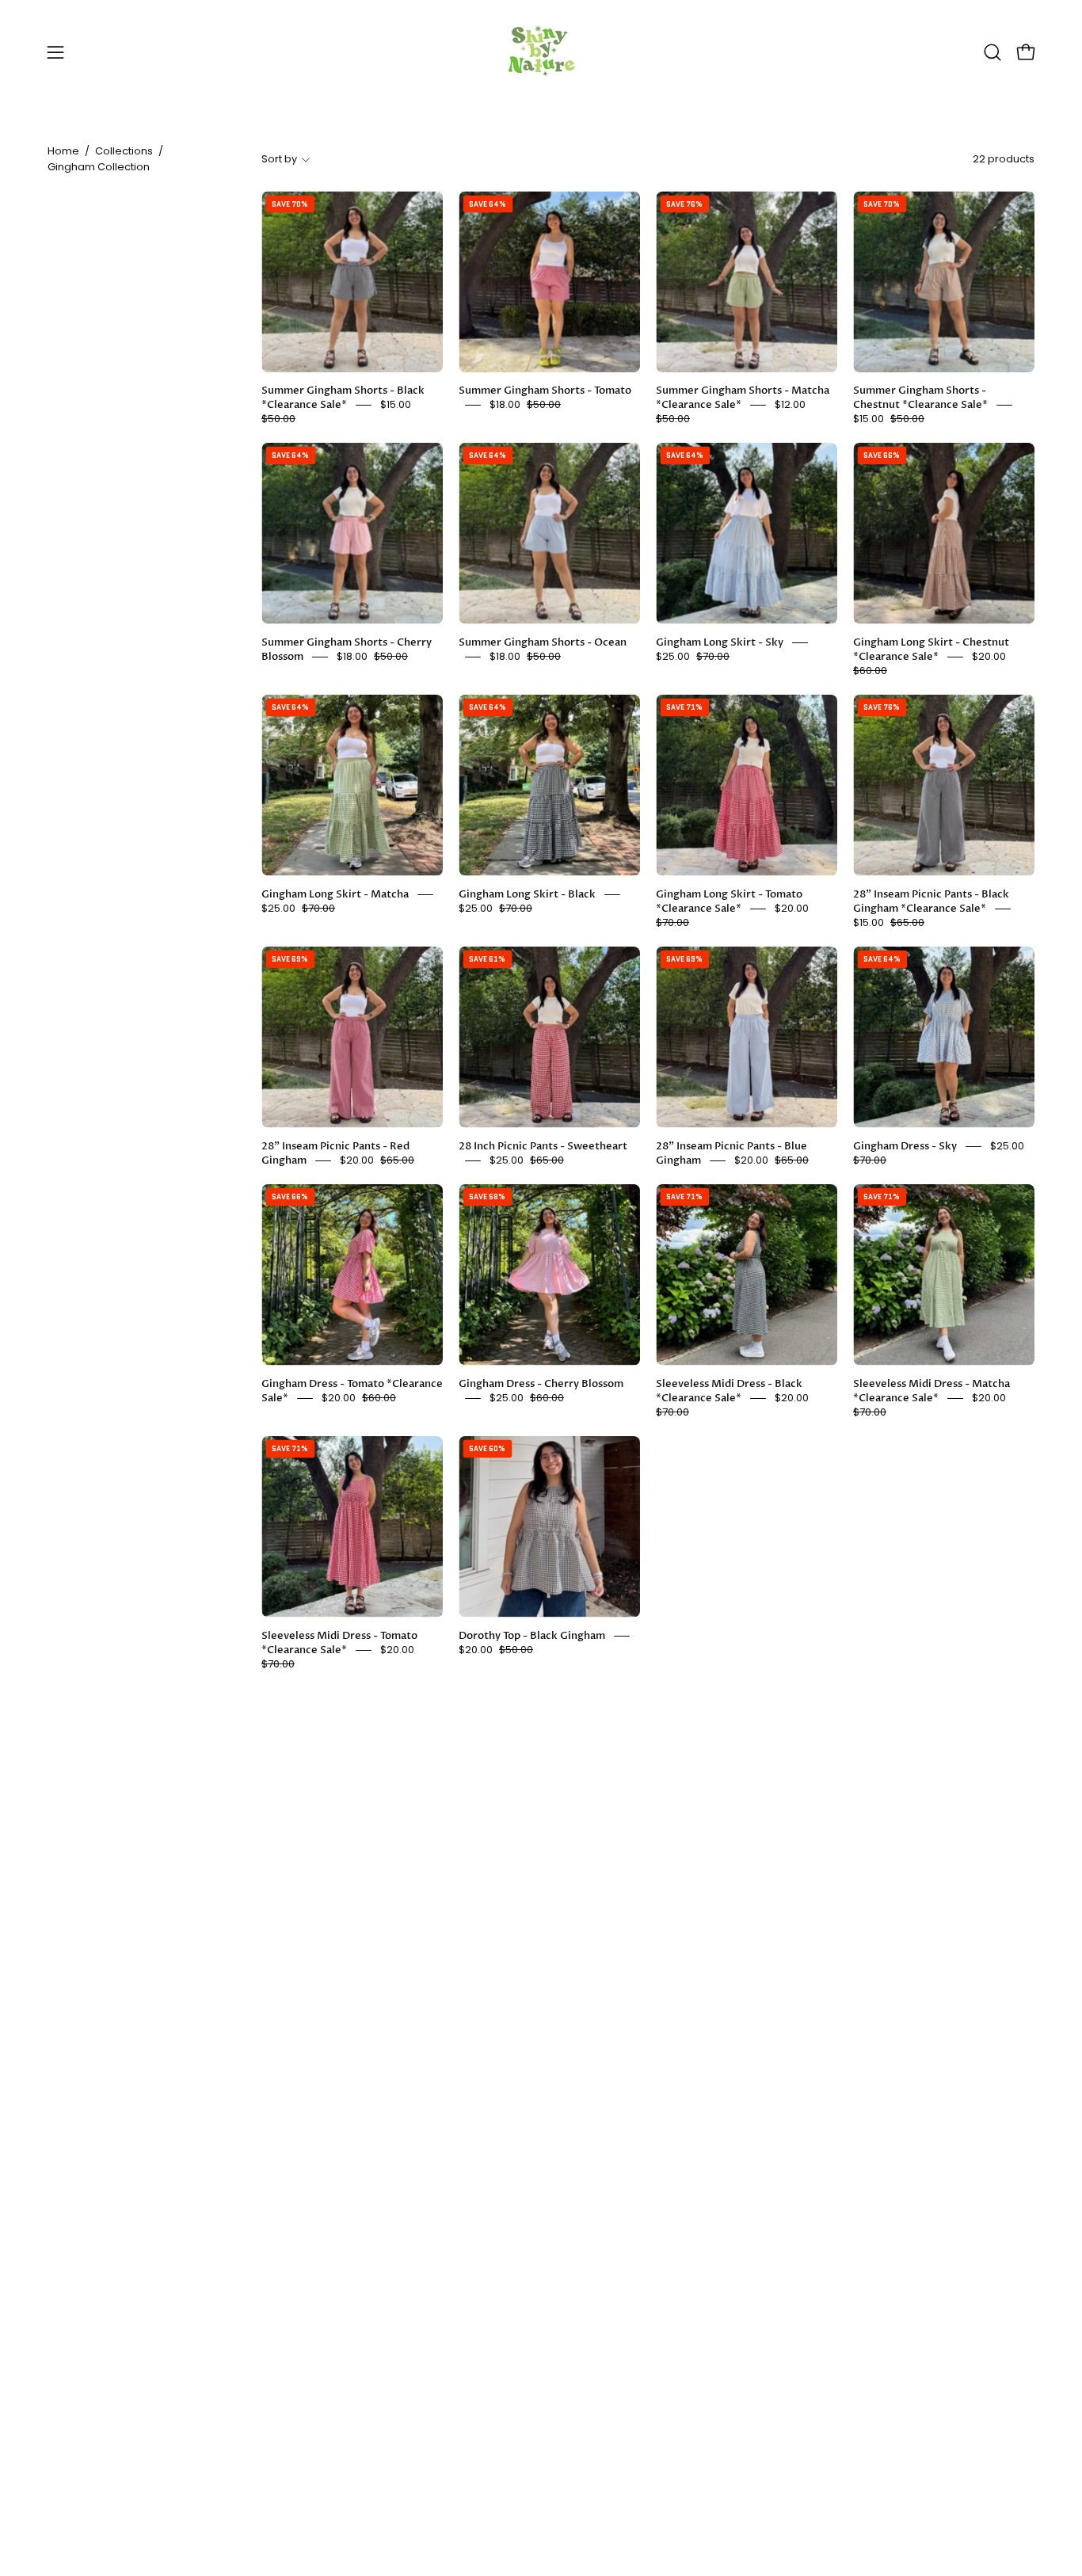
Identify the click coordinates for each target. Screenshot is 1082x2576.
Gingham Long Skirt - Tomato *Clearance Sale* (729, 901)
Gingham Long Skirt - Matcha (335, 894)
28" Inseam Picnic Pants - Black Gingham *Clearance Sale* (931, 901)
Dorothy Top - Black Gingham (532, 1636)
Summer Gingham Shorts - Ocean (543, 642)
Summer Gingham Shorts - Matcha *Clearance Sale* (743, 398)
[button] (992, 52)
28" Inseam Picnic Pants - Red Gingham (335, 1153)
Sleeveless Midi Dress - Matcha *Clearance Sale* (932, 1391)
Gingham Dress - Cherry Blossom (541, 1384)
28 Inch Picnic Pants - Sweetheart (543, 1146)
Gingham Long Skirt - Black (527, 894)
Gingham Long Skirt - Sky (720, 642)
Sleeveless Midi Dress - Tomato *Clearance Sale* (339, 1643)
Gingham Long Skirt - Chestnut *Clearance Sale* (931, 650)
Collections (124, 151)
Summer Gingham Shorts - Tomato (545, 391)
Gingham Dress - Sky (905, 1146)
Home (63, 151)
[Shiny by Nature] (541, 52)
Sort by (279, 159)
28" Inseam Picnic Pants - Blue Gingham (731, 1153)
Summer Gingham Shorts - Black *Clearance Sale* (343, 398)
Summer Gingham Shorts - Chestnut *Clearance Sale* (920, 398)
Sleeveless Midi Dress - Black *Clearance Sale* (729, 1391)
